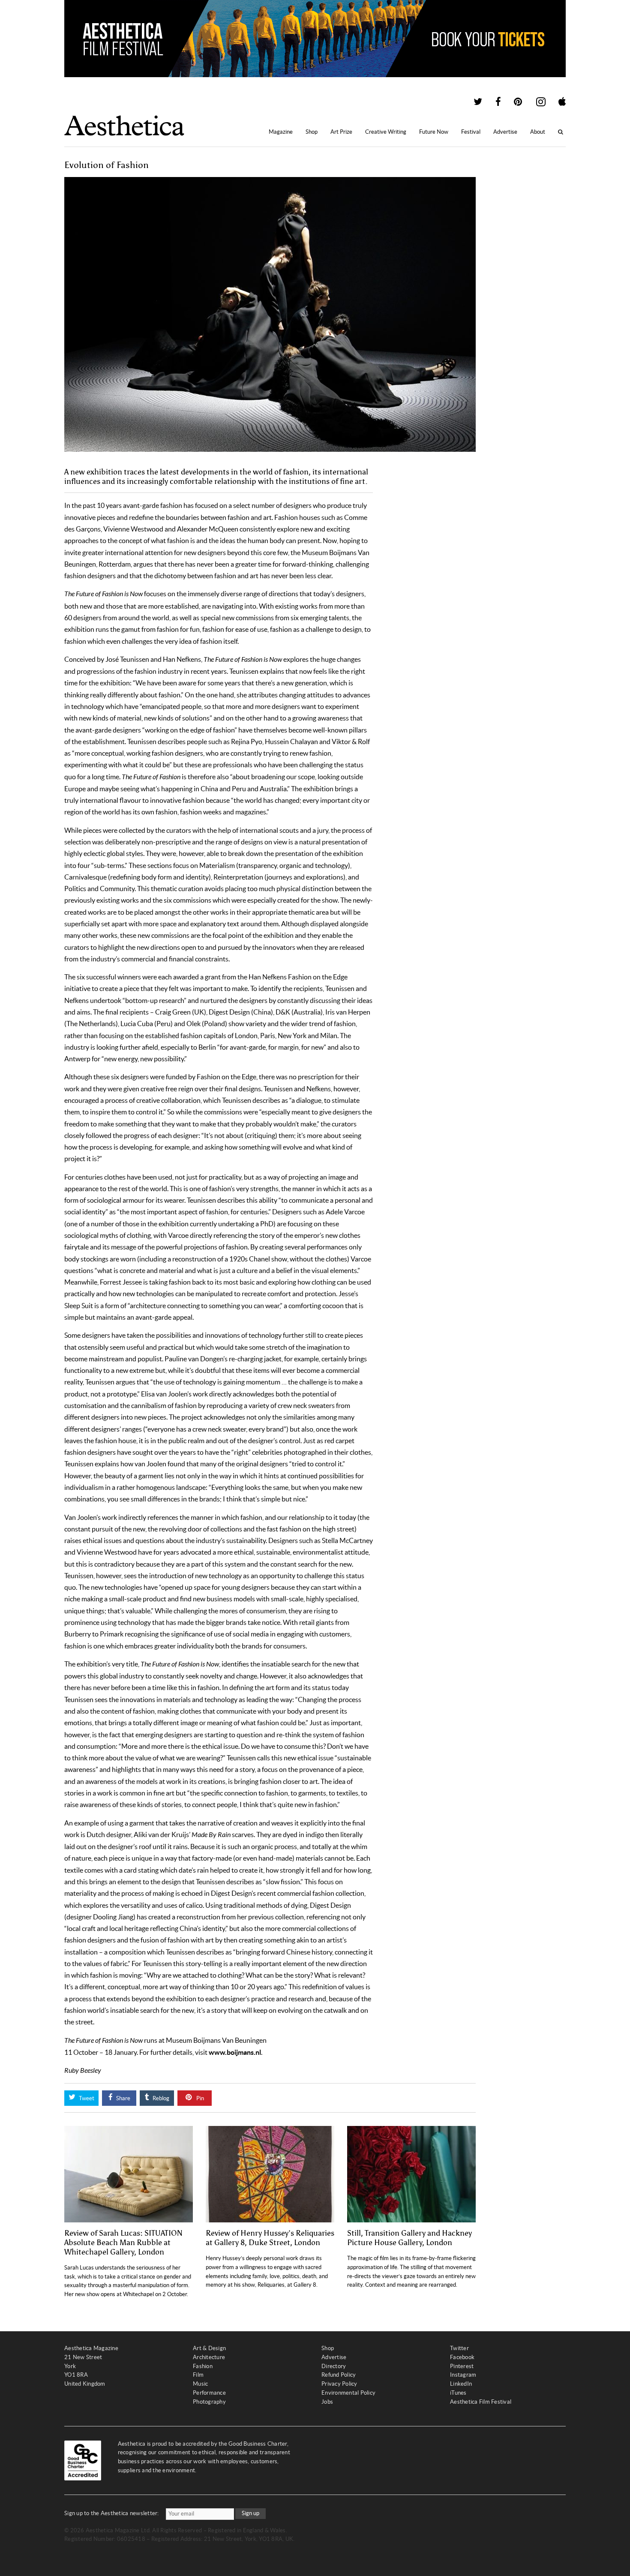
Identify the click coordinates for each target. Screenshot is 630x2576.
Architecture (209, 2357)
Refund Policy (339, 2375)
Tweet (86, 2098)
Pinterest (462, 2366)
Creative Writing (386, 132)
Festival (471, 132)
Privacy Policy (339, 2384)
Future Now (434, 132)
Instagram (463, 2375)
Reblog (160, 2098)
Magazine (281, 132)
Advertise (505, 132)
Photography (209, 2402)
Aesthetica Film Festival (481, 2402)
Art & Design (209, 2348)
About (538, 132)
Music (200, 2384)
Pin (199, 2098)
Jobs (327, 2402)
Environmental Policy (348, 2393)
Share (123, 2098)
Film (198, 2375)
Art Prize (341, 132)
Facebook (462, 2357)
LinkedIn (461, 2384)
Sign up (250, 2513)
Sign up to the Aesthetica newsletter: (112, 2513)
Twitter (459, 2348)
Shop (312, 132)
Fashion (203, 2366)
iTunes (458, 2393)
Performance (209, 2393)
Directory (334, 2366)
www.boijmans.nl (235, 2052)
